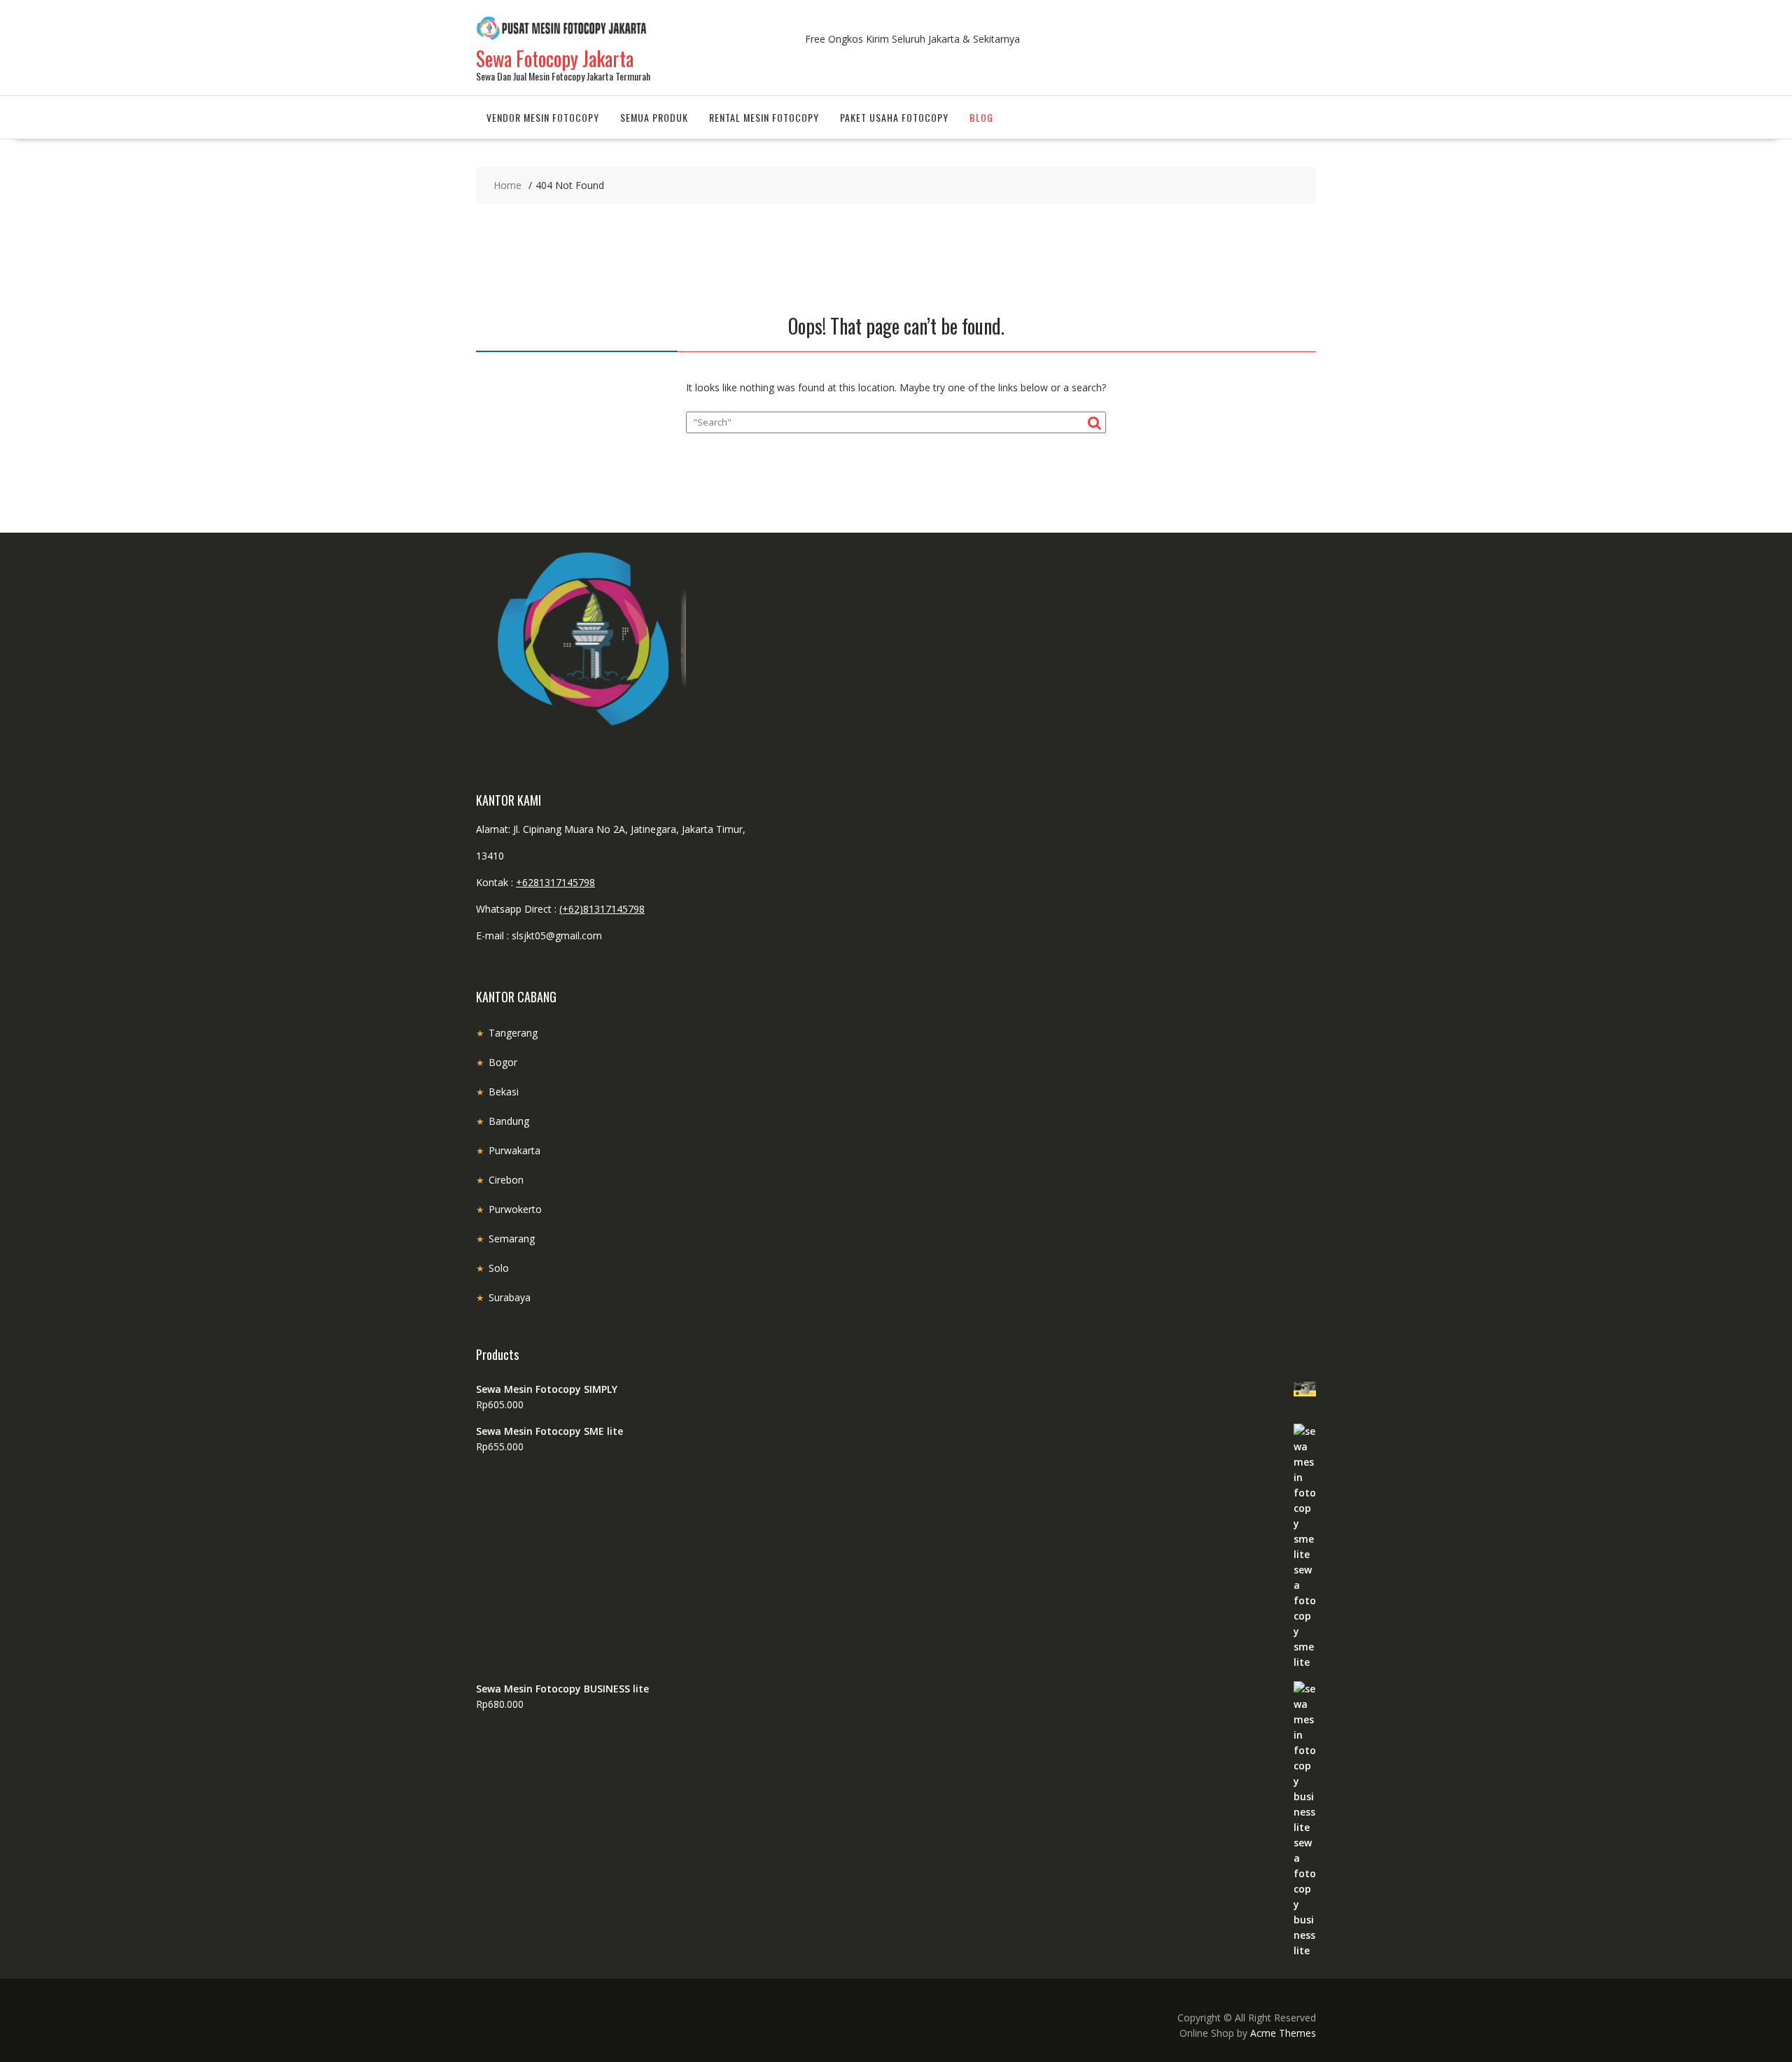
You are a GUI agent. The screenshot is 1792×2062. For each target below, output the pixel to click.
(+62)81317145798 (602, 909)
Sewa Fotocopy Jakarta (555, 58)
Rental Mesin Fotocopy (764, 117)
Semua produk (654, 117)
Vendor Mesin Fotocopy (543, 117)
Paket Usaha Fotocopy (894, 117)
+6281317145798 (555, 882)
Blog (981, 117)
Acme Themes (1283, 2033)
